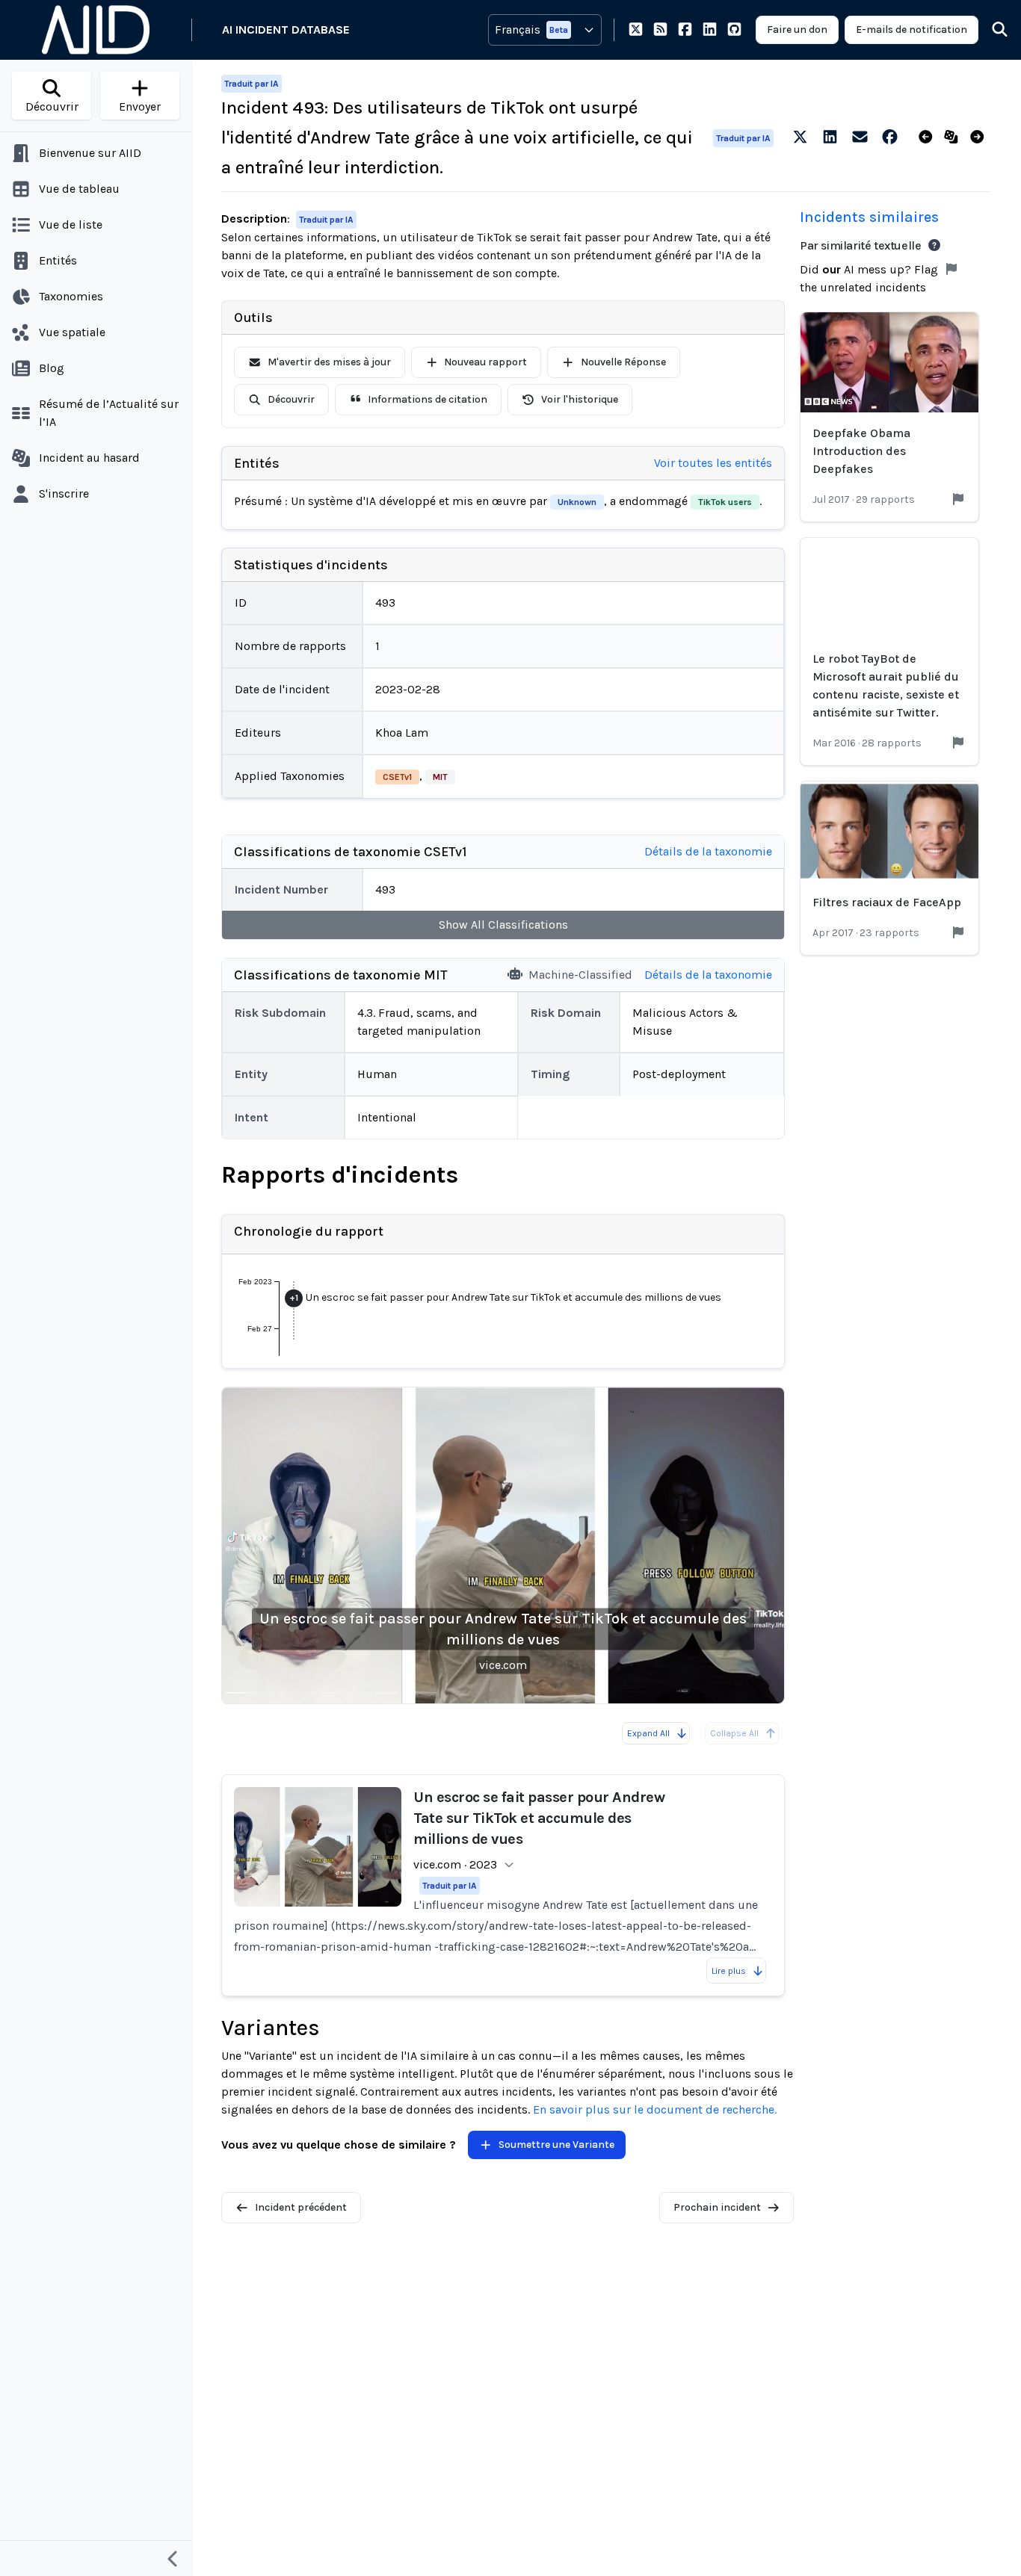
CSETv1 (397, 777)
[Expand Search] (990, 30)
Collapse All (734, 1733)
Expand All (648, 1733)
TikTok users (725, 502)
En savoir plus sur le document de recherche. (655, 2109)
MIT (440, 777)
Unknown (577, 502)
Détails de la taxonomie (708, 851)
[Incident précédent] (929, 137)
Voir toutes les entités (713, 463)
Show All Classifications (503, 925)
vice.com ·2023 (455, 1864)
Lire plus (729, 1971)
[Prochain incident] (980, 137)
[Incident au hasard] (954, 137)
